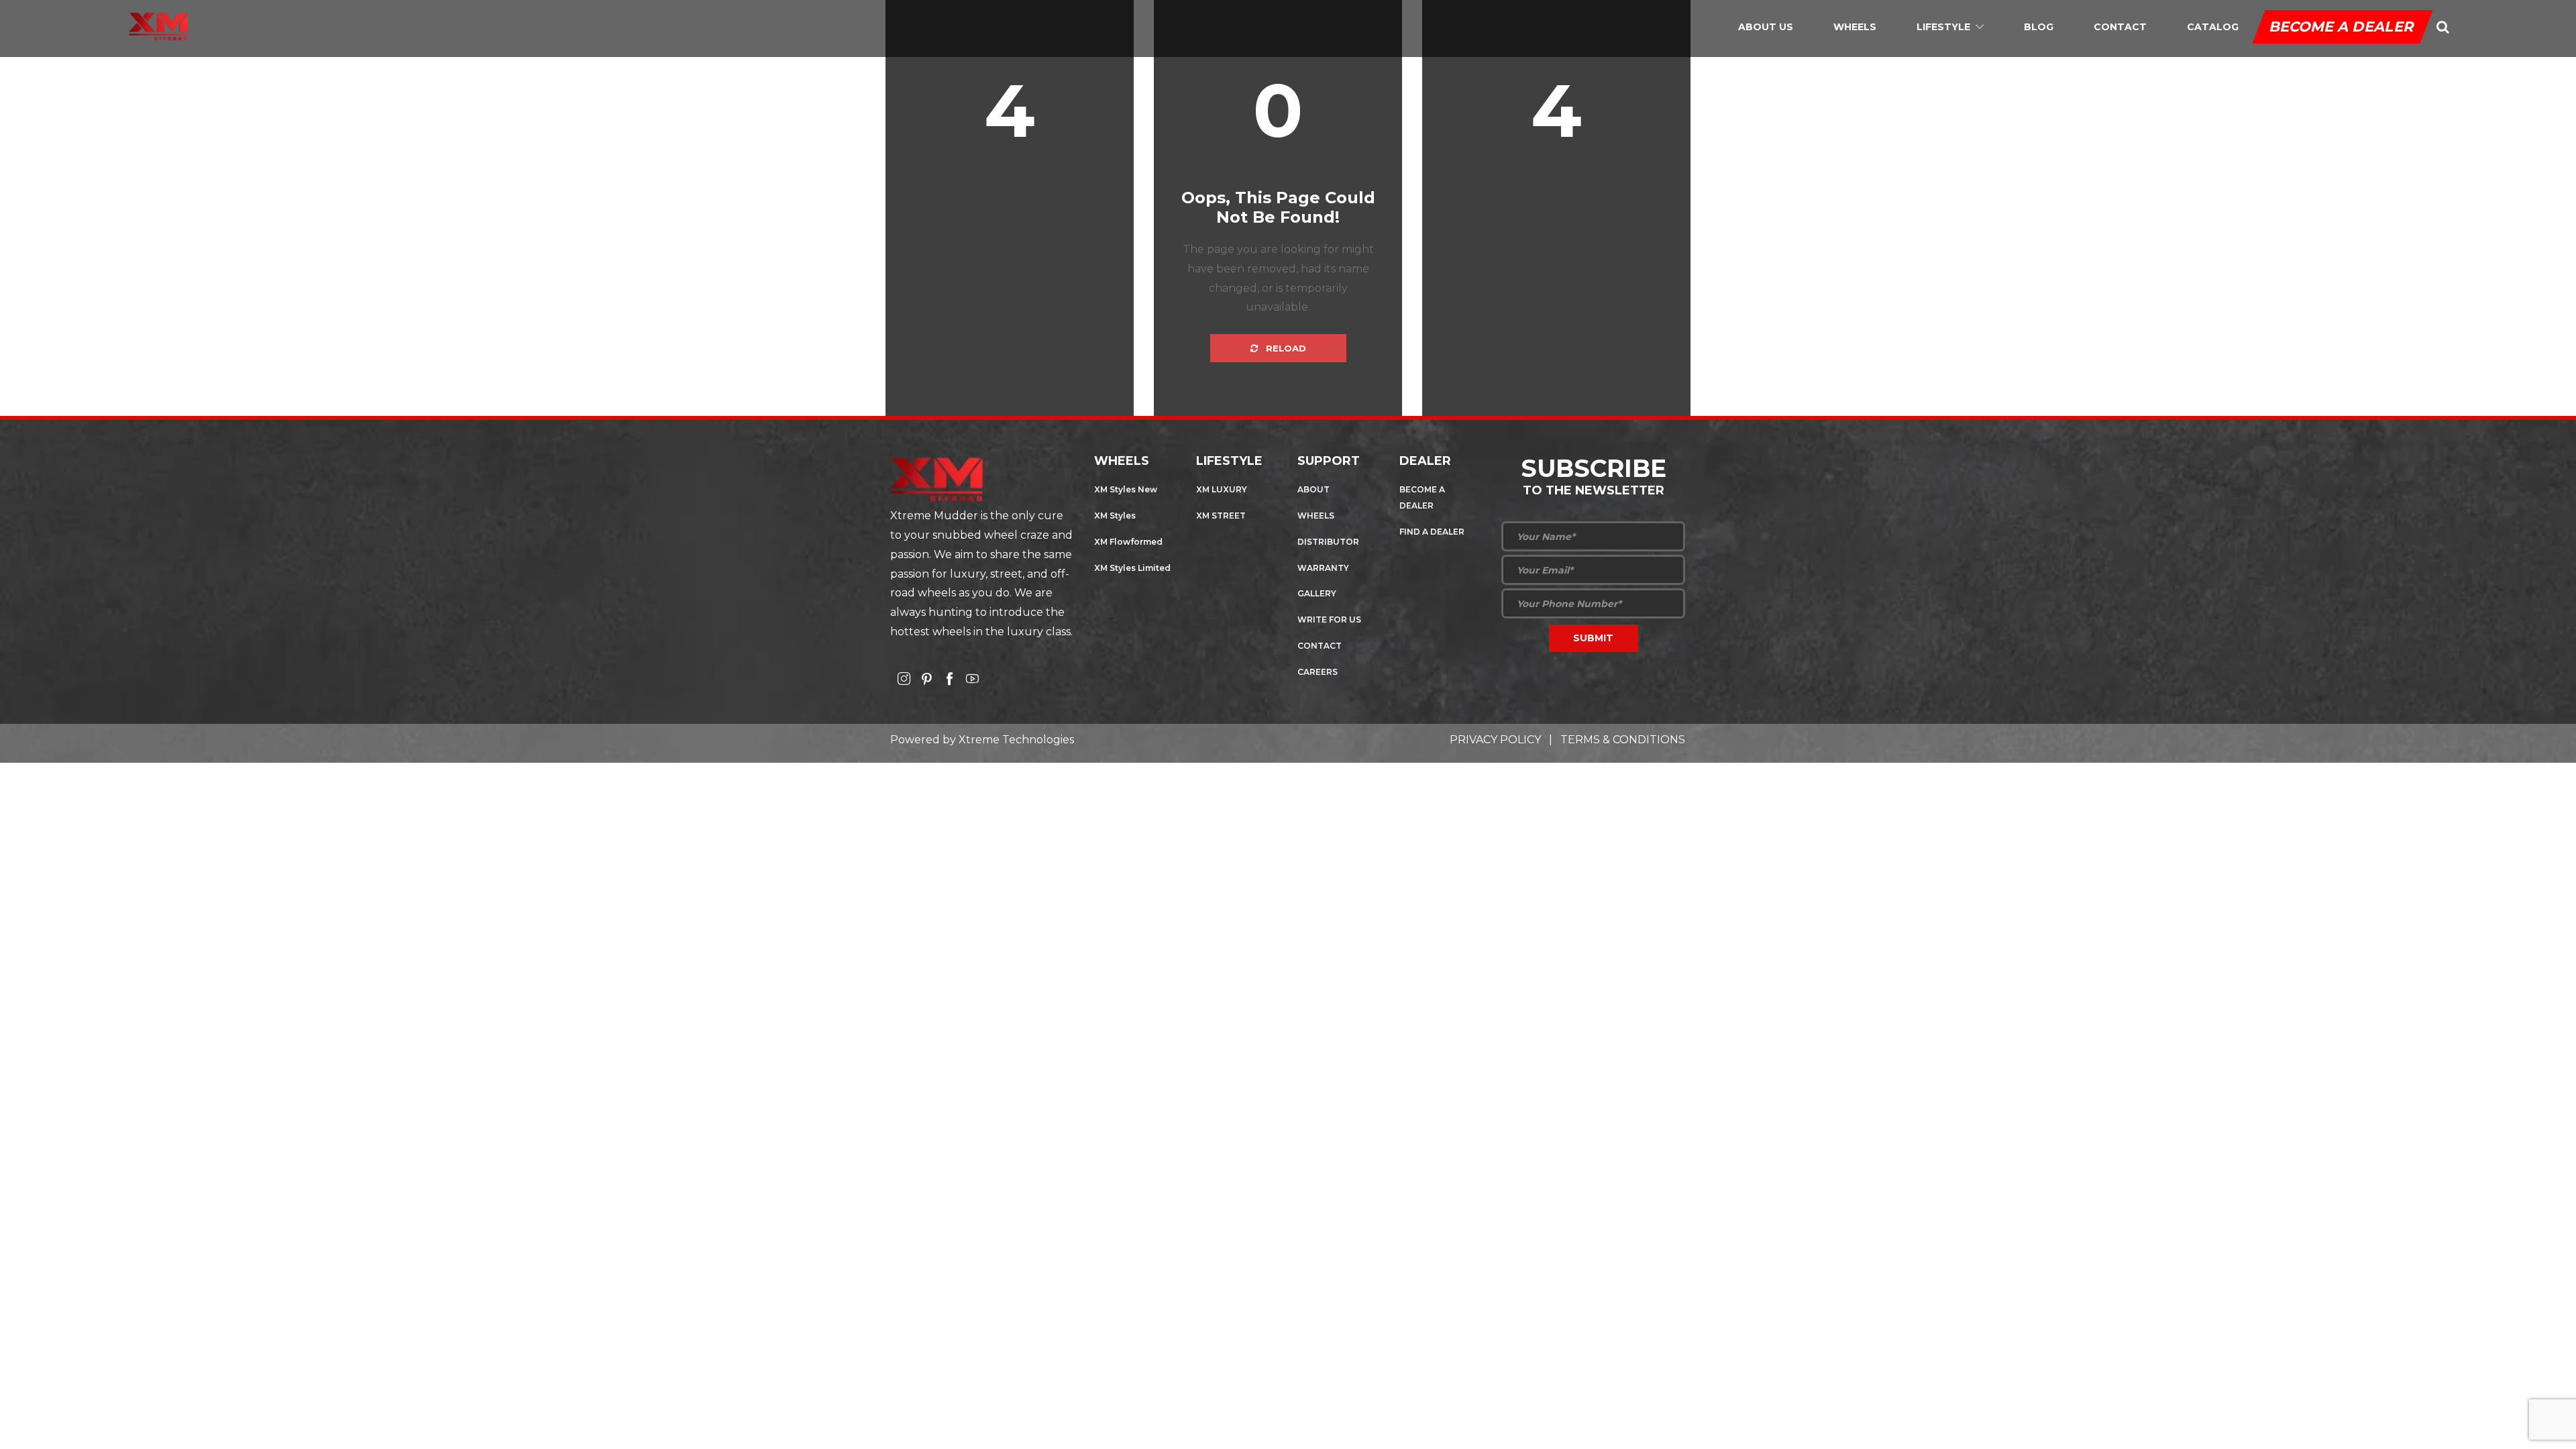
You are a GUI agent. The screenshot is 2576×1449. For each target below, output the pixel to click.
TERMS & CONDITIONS (1623, 740)
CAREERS (1318, 672)
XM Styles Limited (1132, 568)
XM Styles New (1126, 489)
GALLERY (1317, 593)
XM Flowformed (1128, 542)
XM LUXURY (1222, 489)
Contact (2120, 27)
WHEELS (1316, 516)
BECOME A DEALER (2343, 26)
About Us (1766, 27)
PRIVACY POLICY (1495, 740)
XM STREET (1221, 516)
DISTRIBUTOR (1328, 542)
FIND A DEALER (1432, 532)
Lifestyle (1943, 27)
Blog (2039, 27)
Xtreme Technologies (1016, 740)
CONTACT (1320, 646)
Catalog (2213, 27)
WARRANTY (1323, 568)
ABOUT (1313, 489)
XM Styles (1115, 516)
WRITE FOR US (1329, 620)
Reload (1285, 348)
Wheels (1855, 27)
